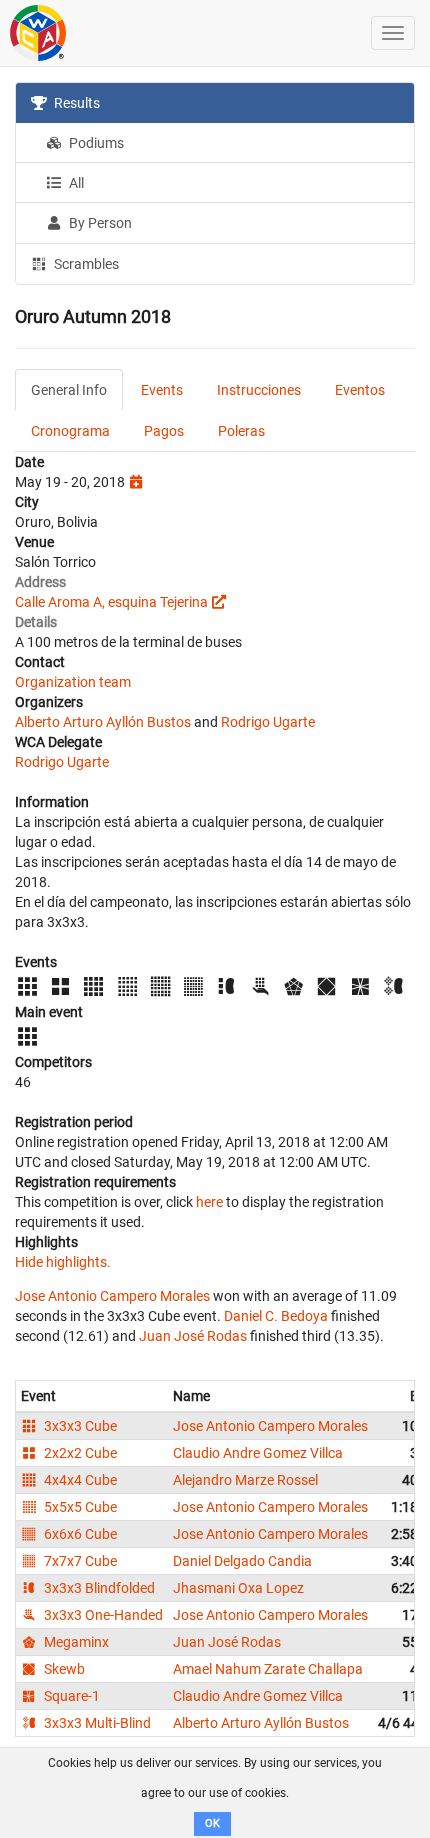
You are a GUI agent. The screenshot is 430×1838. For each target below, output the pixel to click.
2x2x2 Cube (79, 1453)
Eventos (360, 390)
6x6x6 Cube (79, 1534)
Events (162, 390)
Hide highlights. (63, 1262)
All (75, 183)
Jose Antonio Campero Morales (112, 1296)
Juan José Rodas (193, 1336)
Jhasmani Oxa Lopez (238, 1588)
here (209, 1202)
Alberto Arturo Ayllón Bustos (103, 722)
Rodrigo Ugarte (268, 722)
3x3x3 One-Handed (102, 1615)
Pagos (164, 431)
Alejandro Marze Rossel (245, 1480)
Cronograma (70, 431)
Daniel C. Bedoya (276, 1316)
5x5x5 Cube (79, 1507)
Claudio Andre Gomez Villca (258, 1453)
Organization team (73, 682)
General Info (69, 390)
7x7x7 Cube (79, 1561)
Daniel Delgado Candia (242, 1561)
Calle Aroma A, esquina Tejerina (111, 602)
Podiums (95, 143)
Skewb (63, 1669)
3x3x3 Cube (79, 1426)
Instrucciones (259, 390)
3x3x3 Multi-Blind (96, 1723)
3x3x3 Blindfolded (98, 1588)
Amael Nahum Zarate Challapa (268, 1669)
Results (75, 103)
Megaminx (75, 1642)
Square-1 (70, 1696)
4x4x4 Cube (79, 1480)
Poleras (241, 431)
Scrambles (85, 264)
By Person (99, 223)
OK (212, 1823)
